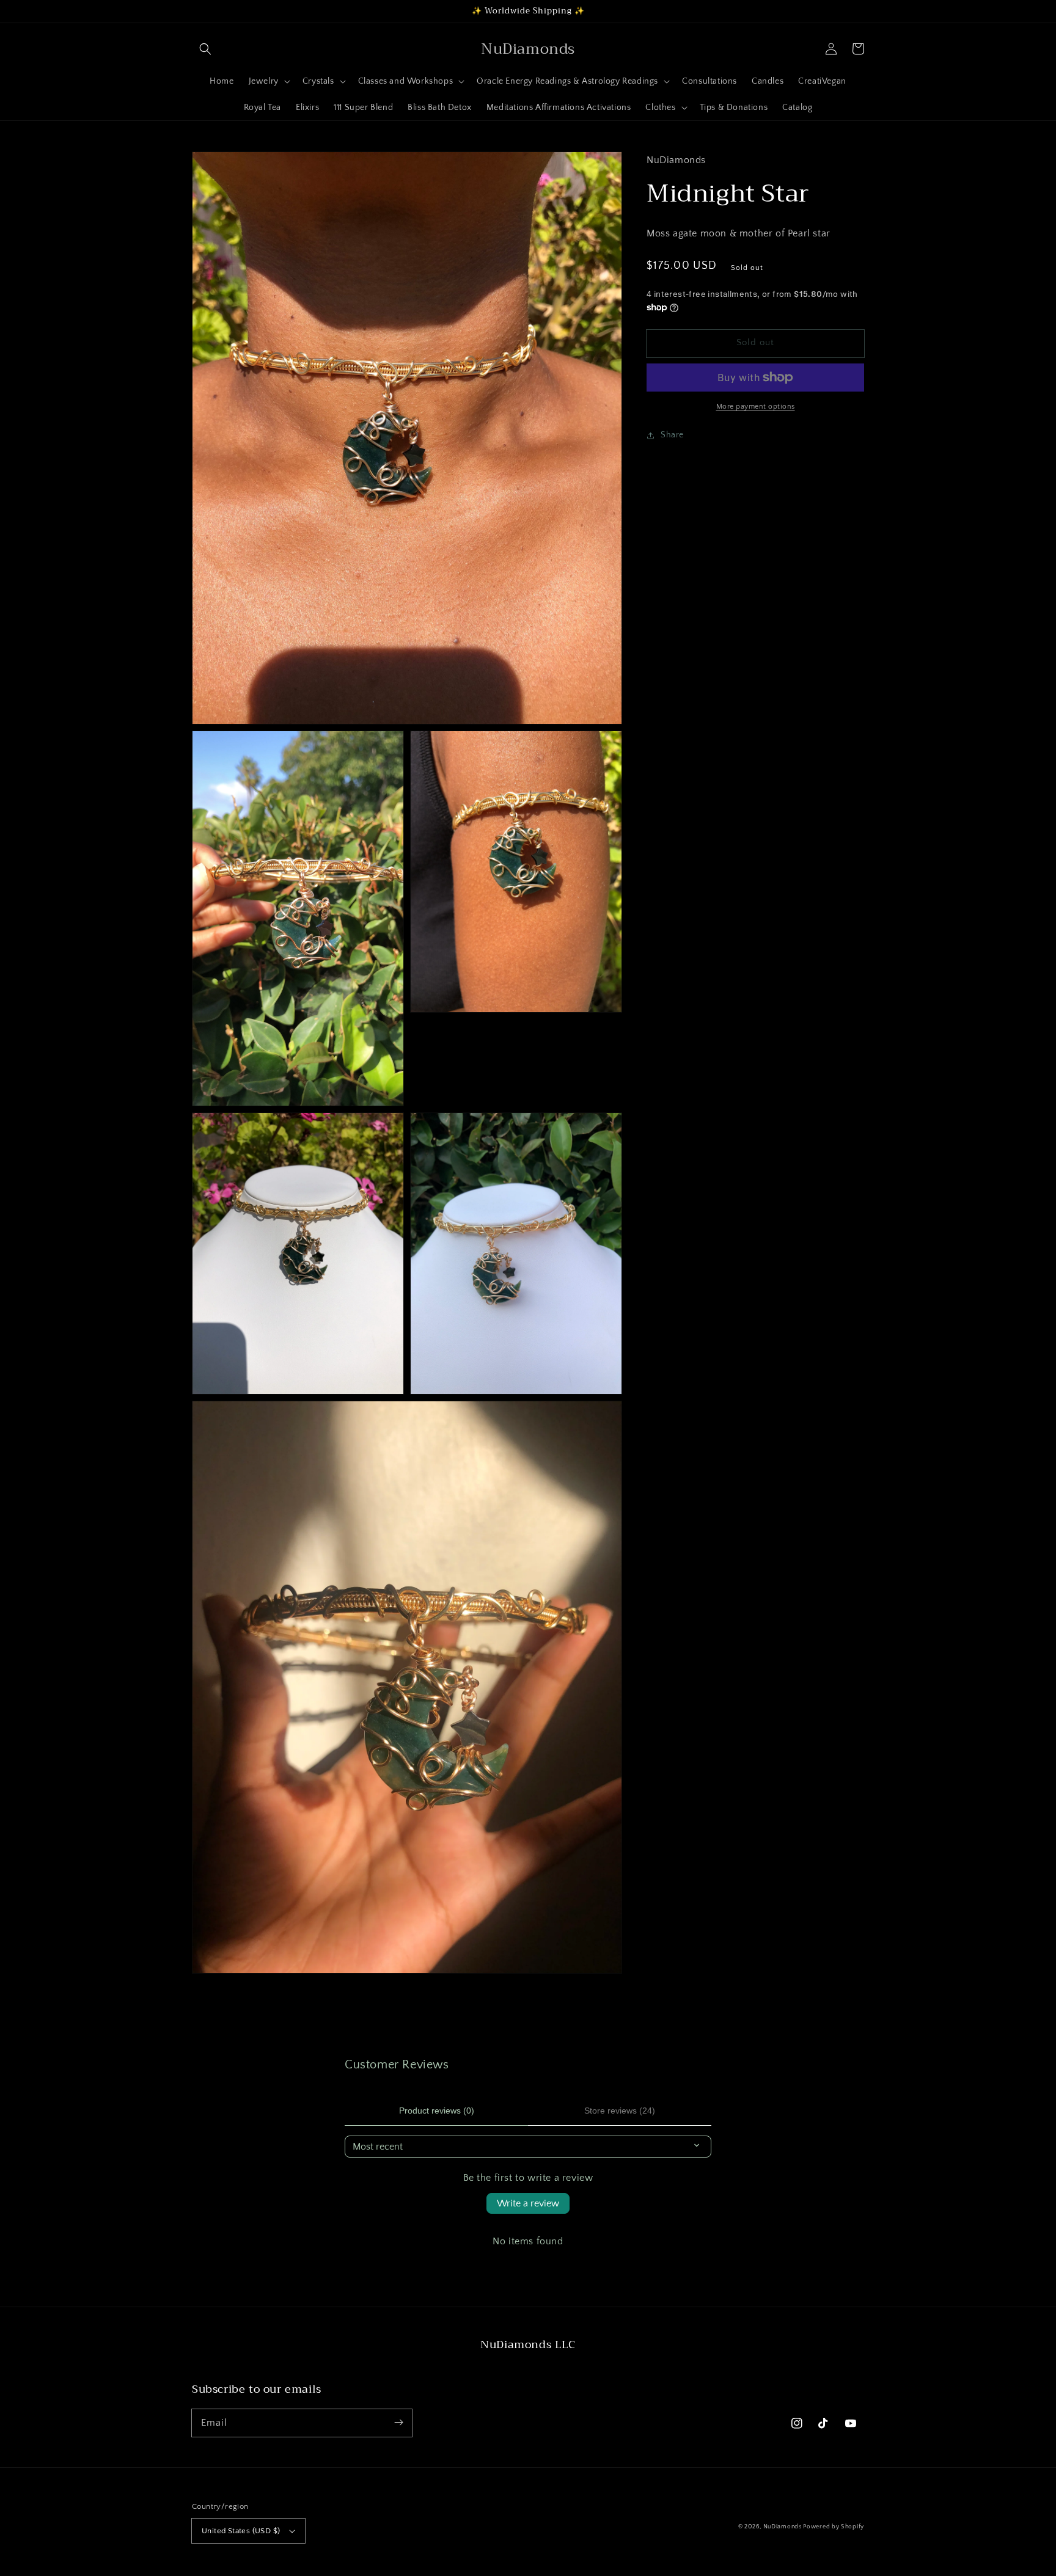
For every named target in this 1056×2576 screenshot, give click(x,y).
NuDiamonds (783, 2527)
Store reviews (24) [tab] (620, 2111)
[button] (205, 49)
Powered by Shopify (834, 2527)
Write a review (528, 2203)
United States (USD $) (241, 2531)
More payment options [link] (756, 407)
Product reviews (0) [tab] (437, 2111)
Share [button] (672, 435)
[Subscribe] (398, 2423)
